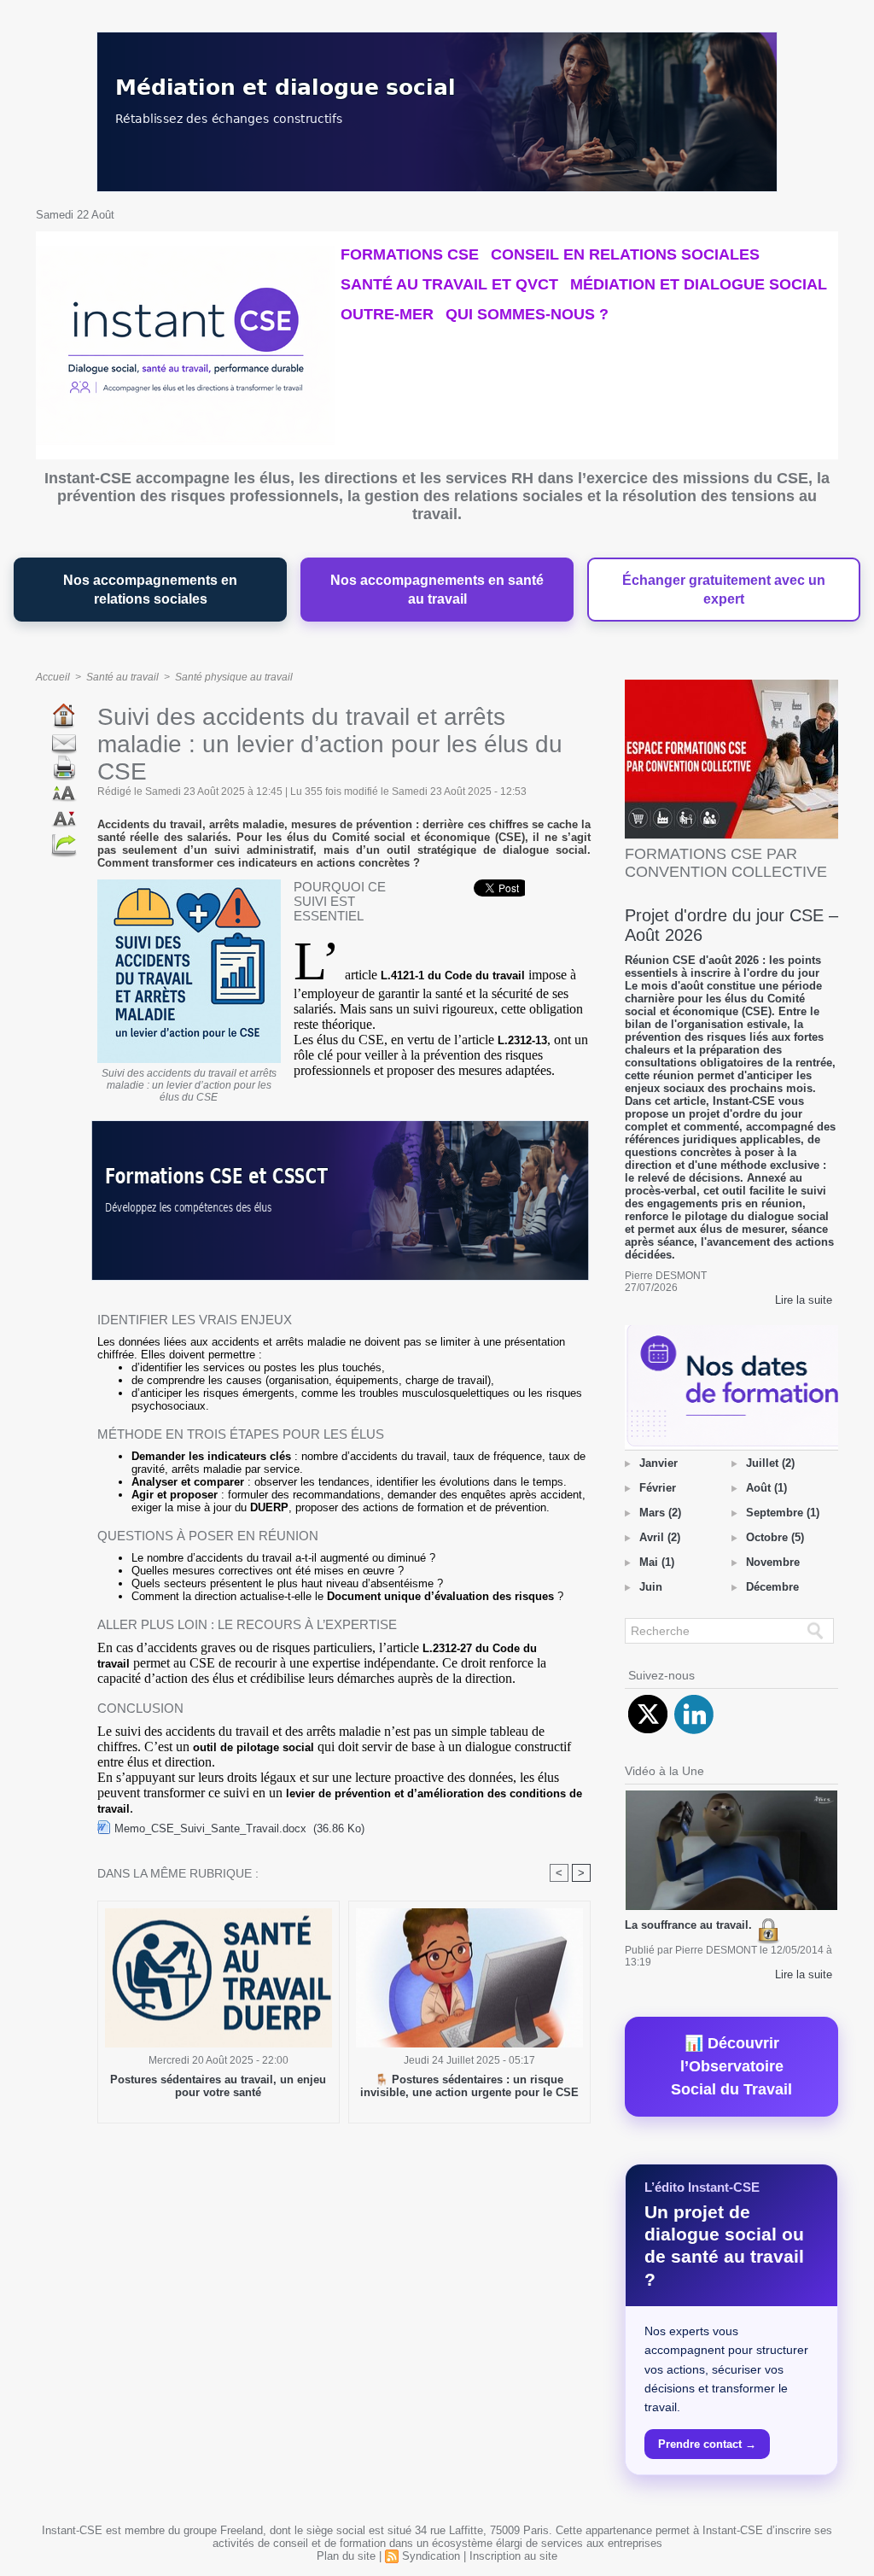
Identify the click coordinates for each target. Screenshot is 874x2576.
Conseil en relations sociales (625, 254)
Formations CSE (410, 254)
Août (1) (766, 1488)
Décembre (772, 1587)
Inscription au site (513, 2556)
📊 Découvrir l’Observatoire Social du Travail (731, 2066)
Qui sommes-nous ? (527, 314)
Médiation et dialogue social (699, 284)
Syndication (431, 2556)
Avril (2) (660, 1537)
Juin (651, 1587)
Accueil (53, 677)
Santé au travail (122, 677)
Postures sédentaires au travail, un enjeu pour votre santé (218, 2086)
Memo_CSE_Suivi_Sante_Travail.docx (210, 1828)
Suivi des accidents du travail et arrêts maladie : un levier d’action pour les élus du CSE (189, 1085)
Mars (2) (660, 1513)
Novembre (773, 1562)
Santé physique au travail (234, 677)
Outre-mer (387, 314)
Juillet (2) (770, 1463)
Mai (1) (657, 1562)
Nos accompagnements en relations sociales (150, 590)
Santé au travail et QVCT (449, 284)
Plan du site (346, 2556)
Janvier (658, 1463)
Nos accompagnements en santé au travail (437, 590)
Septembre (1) (783, 1513)
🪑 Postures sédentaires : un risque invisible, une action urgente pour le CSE (469, 2086)
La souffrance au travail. (690, 1925)
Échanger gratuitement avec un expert (724, 590)
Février (658, 1488)
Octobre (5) (775, 1537)
